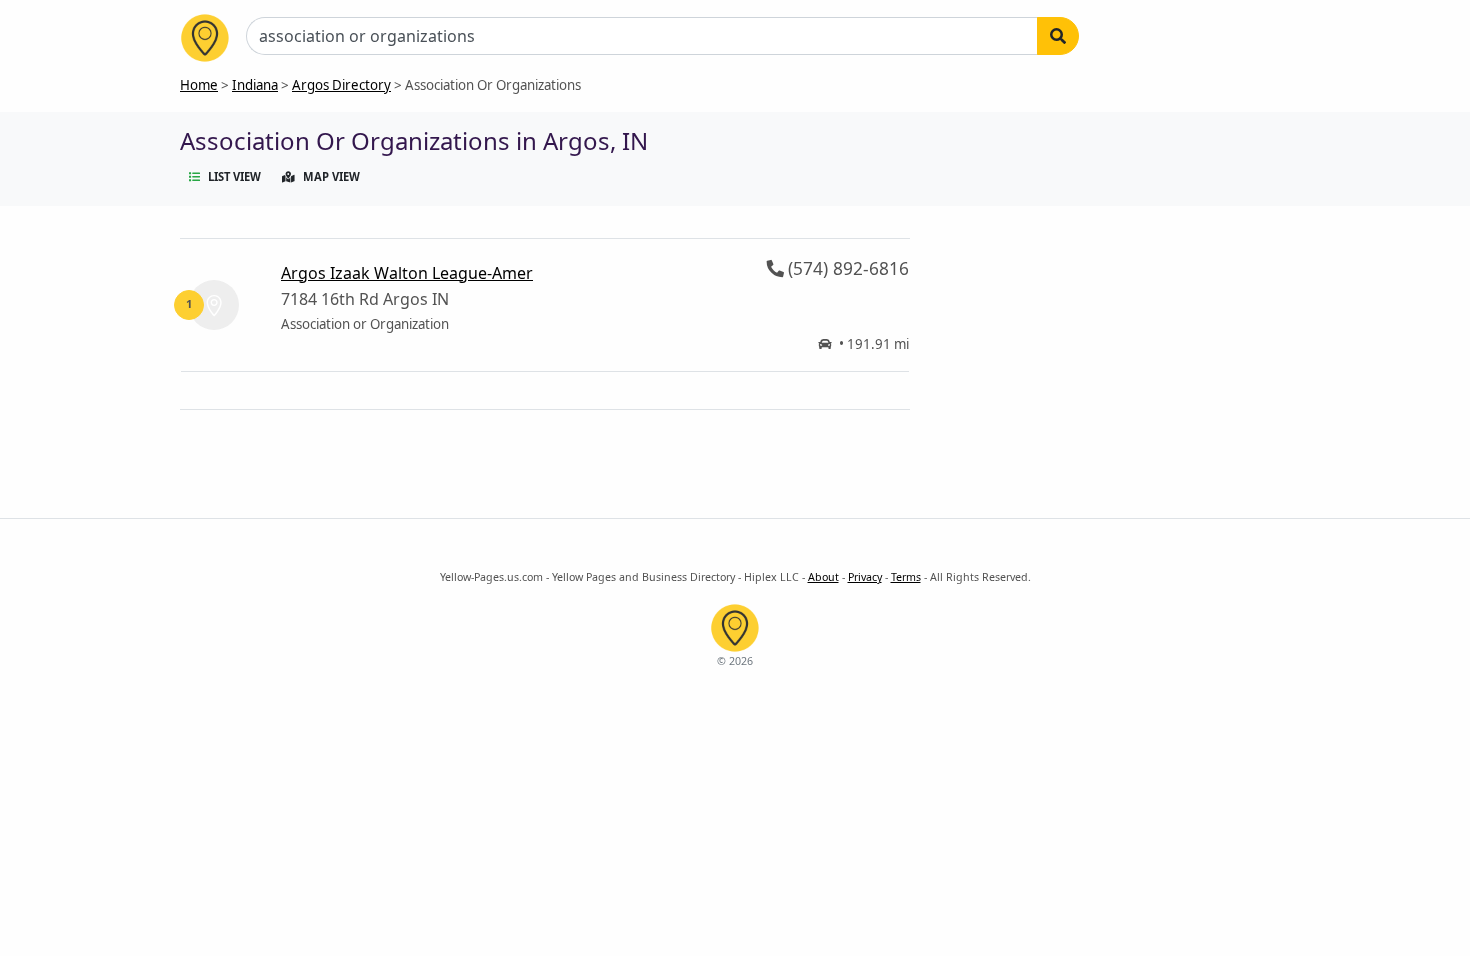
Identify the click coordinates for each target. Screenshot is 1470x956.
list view (234, 176)
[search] (1058, 36)
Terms (906, 577)
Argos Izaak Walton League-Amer (407, 273)
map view (331, 176)
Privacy (865, 577)
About (823, 577)
